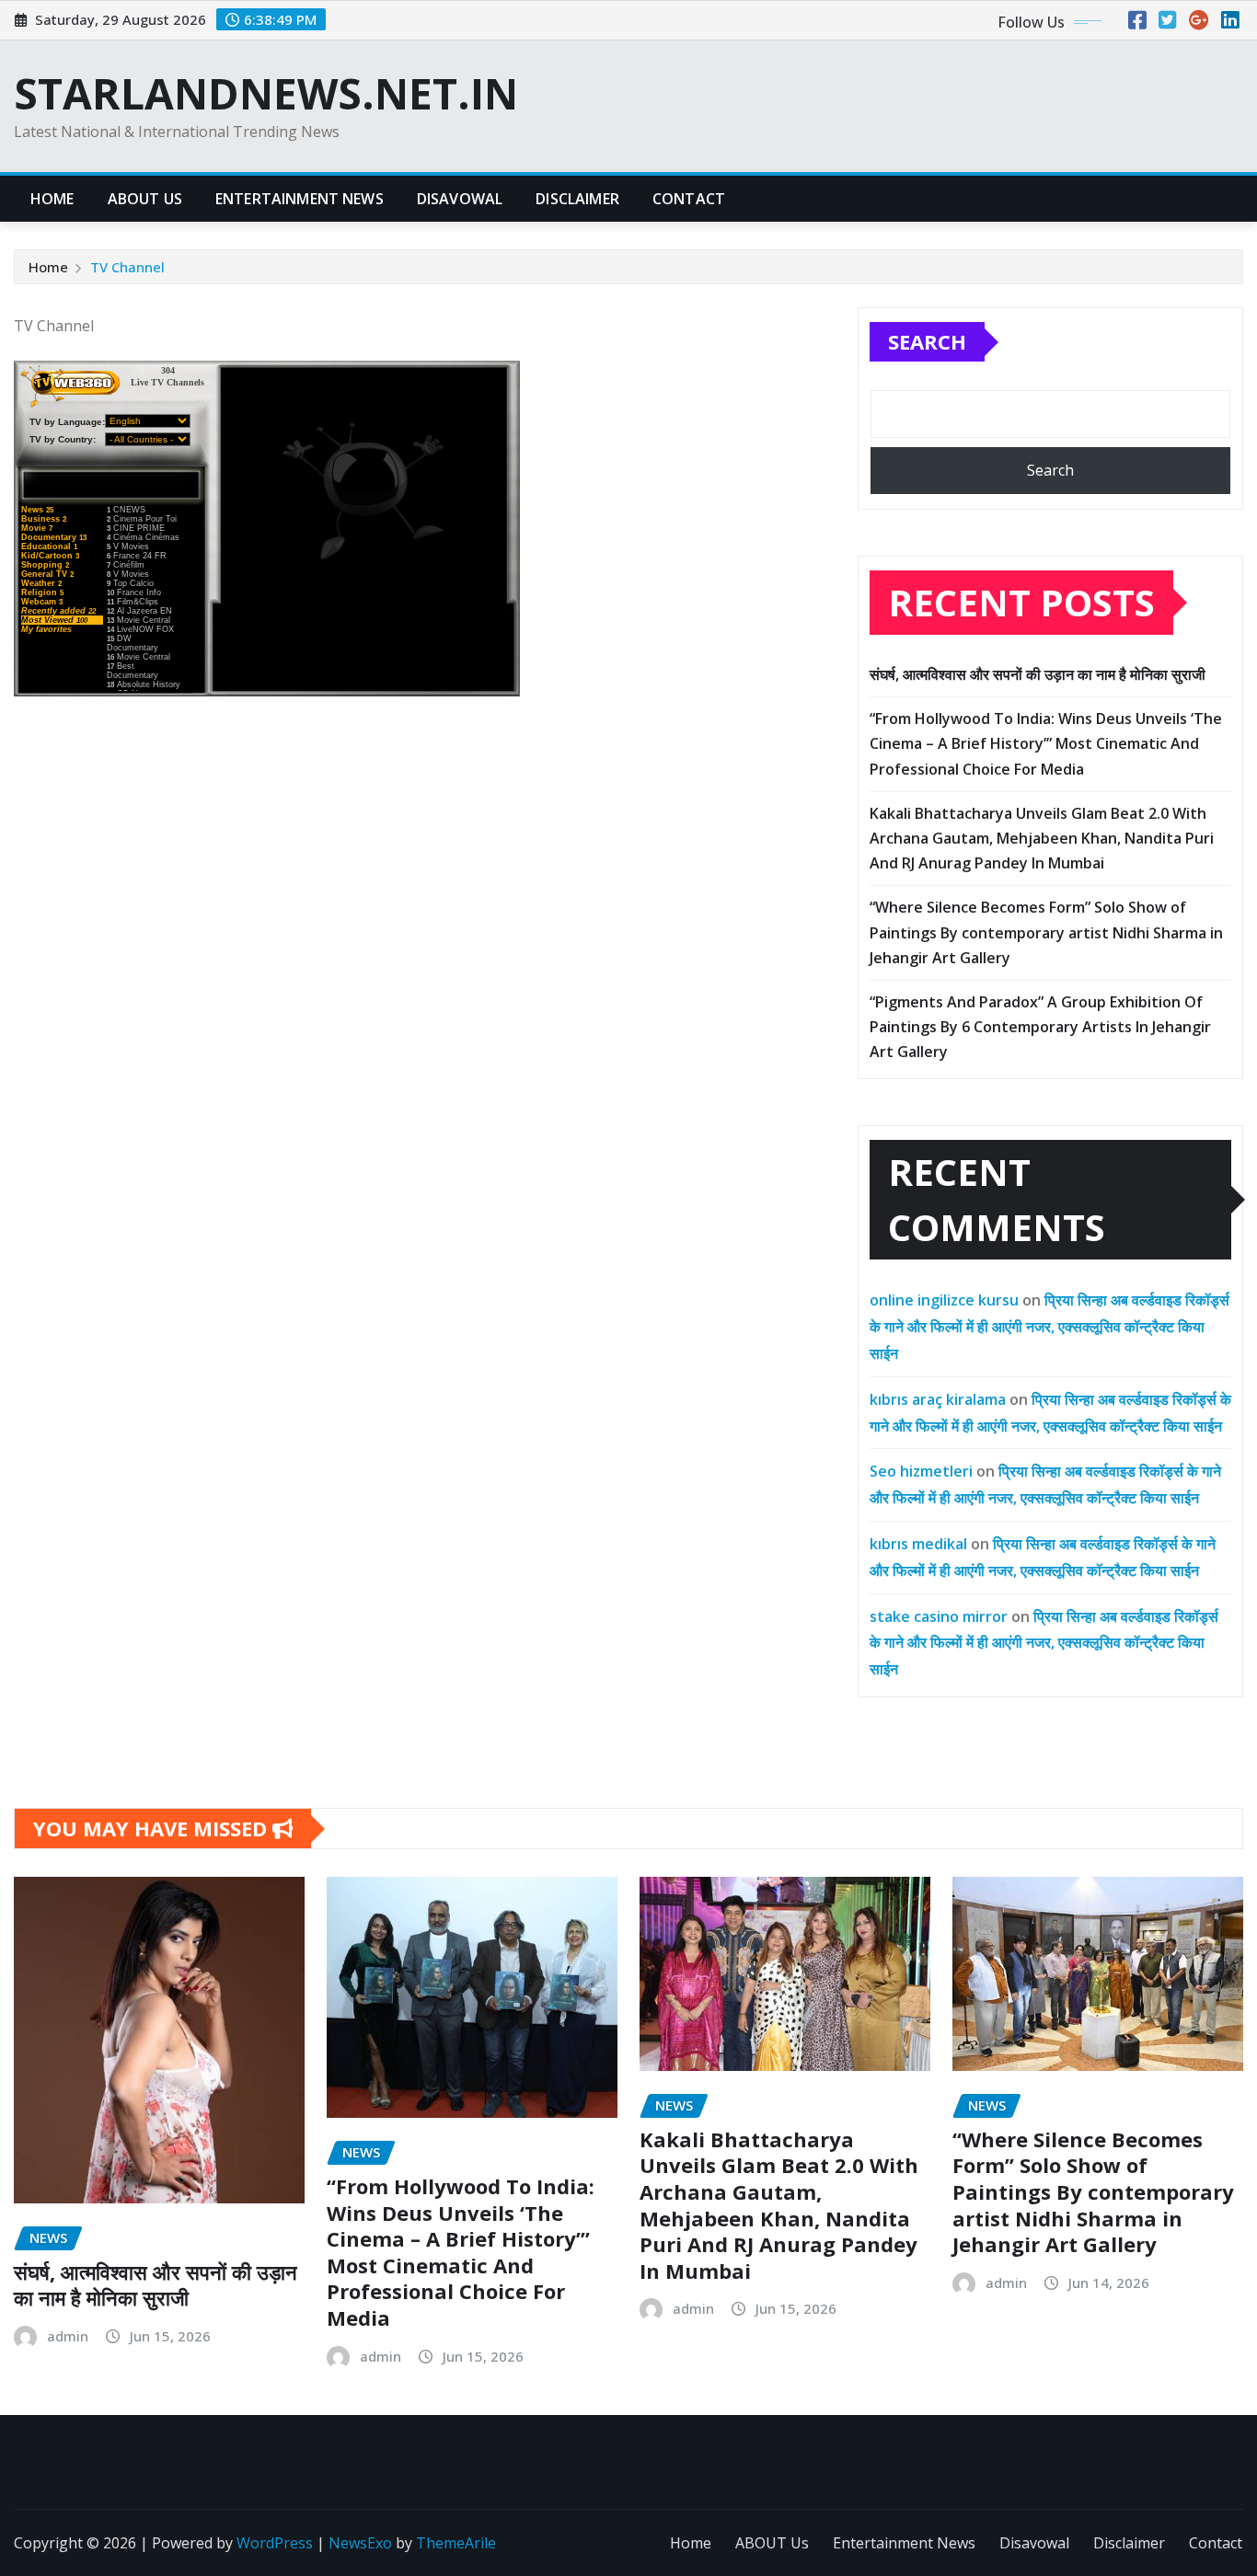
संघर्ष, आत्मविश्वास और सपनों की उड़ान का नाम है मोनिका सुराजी (1038, 674)
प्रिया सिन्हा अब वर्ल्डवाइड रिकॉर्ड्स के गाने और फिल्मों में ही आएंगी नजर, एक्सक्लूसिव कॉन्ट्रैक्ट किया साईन (1049, 1327)
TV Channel (127, 267)
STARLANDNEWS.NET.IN (266, 93)
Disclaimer (577, 199)
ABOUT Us (145, 199)
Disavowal (460, 199)
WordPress (275, 2543)
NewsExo (360, 2543)
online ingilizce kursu (944, 1300)
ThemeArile (456, 2543)
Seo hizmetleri (921, 1471)
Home (52, 199)
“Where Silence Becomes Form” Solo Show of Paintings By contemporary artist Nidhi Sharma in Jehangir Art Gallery (1046, 932)
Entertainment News (300, 199)
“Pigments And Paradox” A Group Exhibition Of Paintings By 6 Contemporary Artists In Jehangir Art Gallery (1040, 1027)
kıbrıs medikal (918, 1544)
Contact (689, 199)
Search (927, 341)
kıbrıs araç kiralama (938, 1399)
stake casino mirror (939, 1616)
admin (68, 2336)
